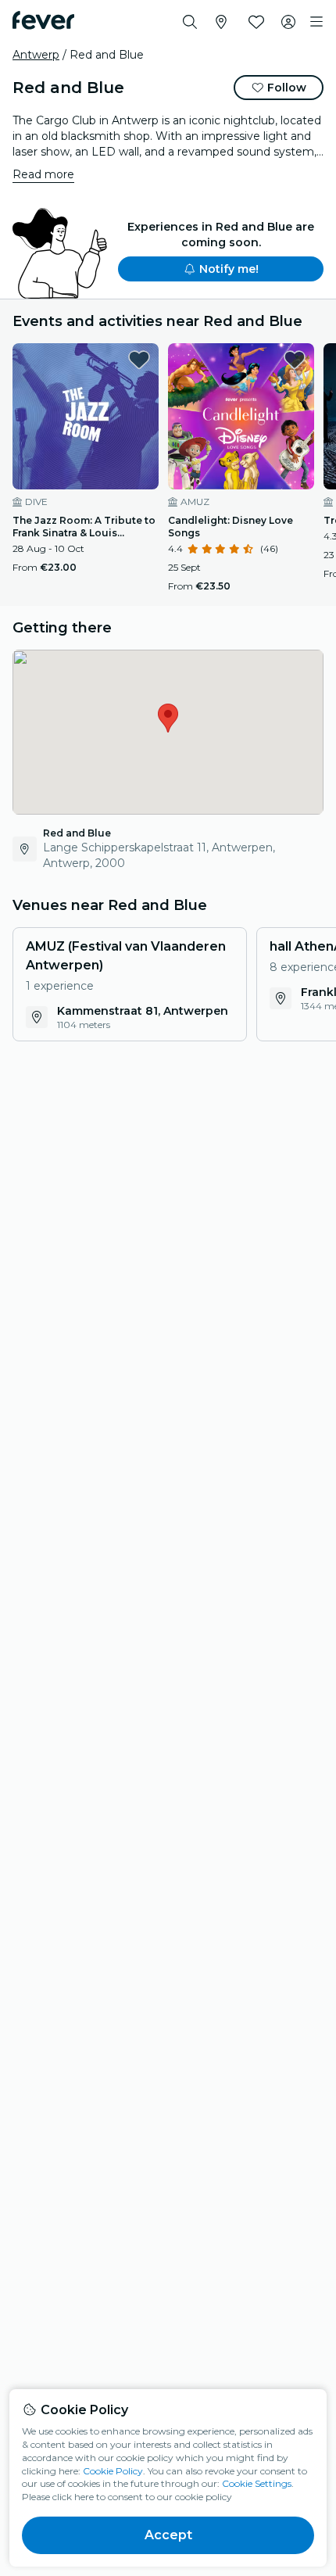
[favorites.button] (139, 360)
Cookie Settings (257, 2483)
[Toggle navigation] (316, 22)
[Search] (190, 22)
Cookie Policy (113, 2471)
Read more (43, 174)
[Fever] (43, 20)
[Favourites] (256, 22)
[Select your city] (221, 22)
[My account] (288, 22)
